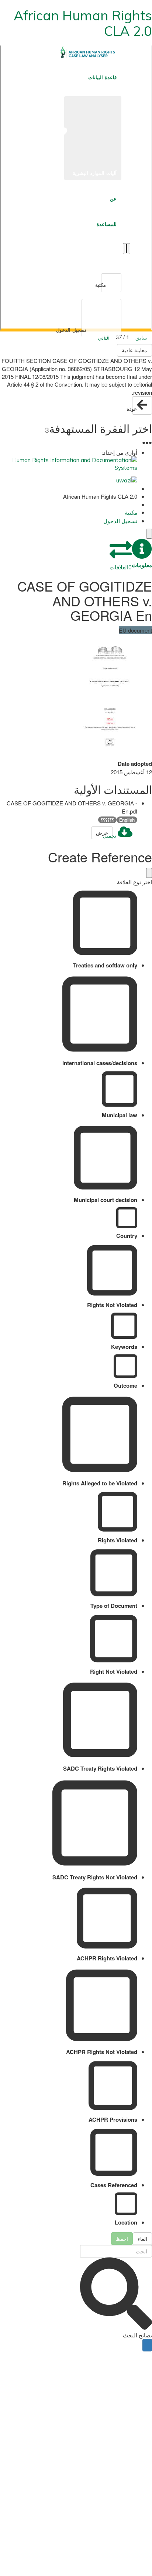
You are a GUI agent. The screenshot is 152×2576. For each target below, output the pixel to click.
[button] (142, 554)
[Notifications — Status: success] (127, 249)
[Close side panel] (149, 534)
